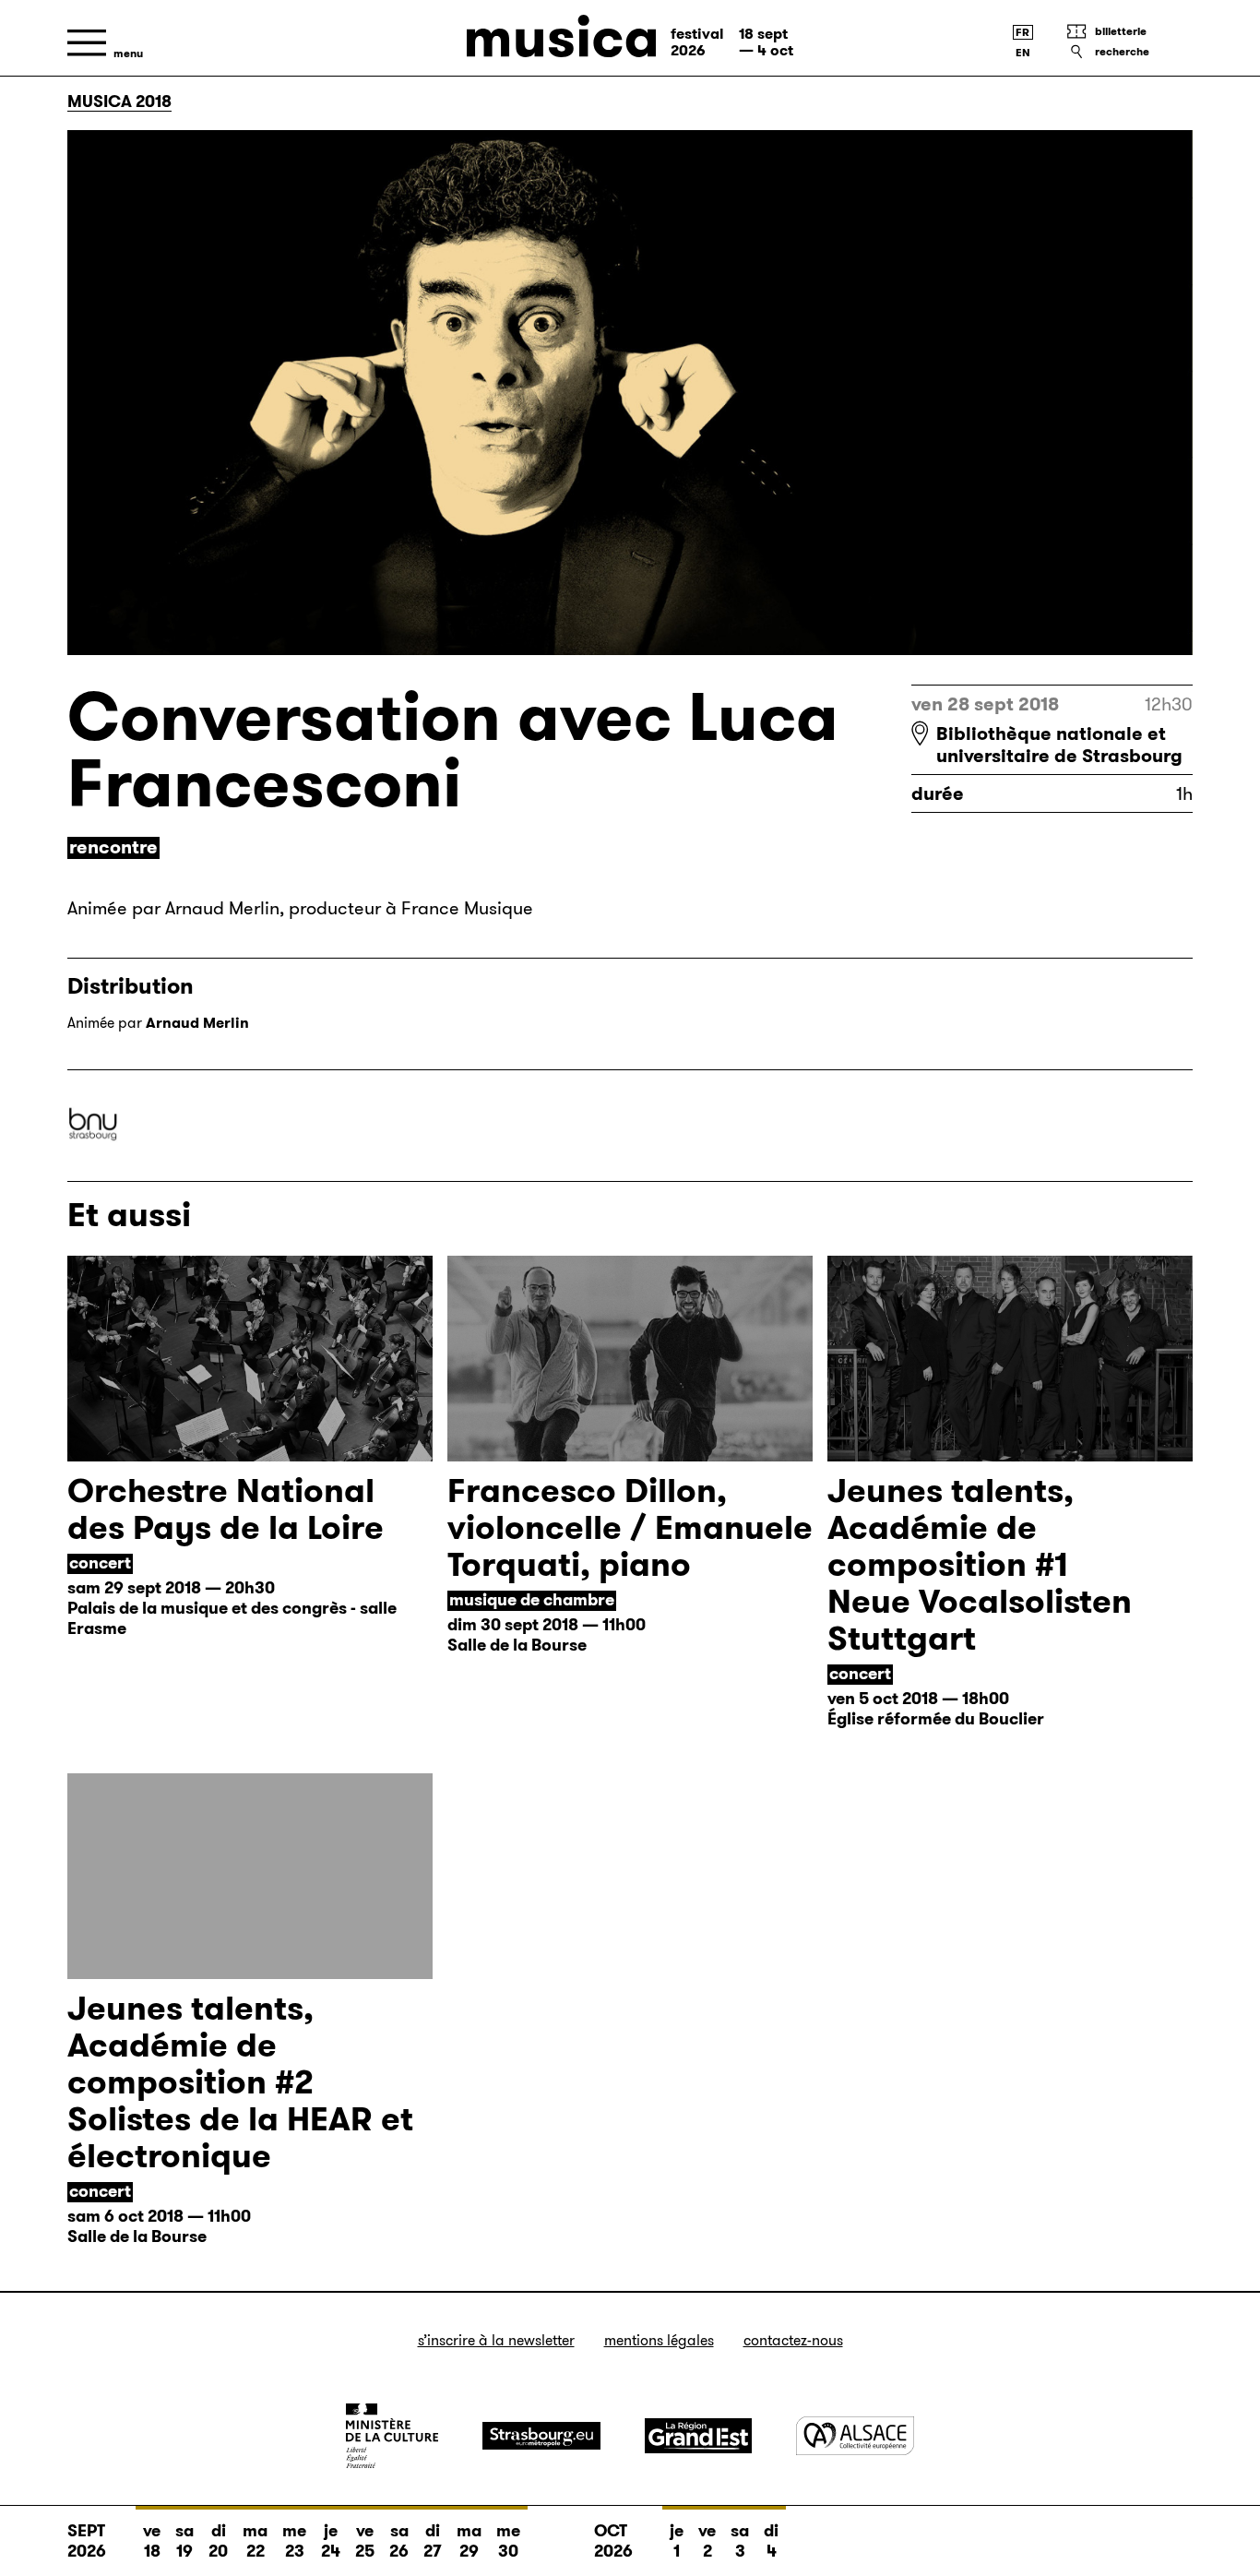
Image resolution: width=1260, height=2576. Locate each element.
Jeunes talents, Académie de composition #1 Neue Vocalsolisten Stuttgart (980, 1564)
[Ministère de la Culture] (392, 2436)
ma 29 (469, 2541)
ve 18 (152, 2541)
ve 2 (707, 2541)
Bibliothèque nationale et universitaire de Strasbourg (1059, 745)
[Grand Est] (698, 2436)
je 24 (331, 2541)
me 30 (508, 2541)
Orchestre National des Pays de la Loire (226, 1509)
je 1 (677, 2541)
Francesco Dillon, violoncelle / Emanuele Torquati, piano (630, 1527)
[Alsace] (855, 2435)
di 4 (771, 2541)
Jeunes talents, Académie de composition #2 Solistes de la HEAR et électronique (240, 2082)
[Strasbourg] (541, 2435)
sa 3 (740, 2541)
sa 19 (184, 2541)
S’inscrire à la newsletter (496, 2340)
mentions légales (659, 2340)
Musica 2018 (119, 101)
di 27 (433, 2541)
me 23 (294, 2541)
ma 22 (255, 2541)
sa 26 (399, 2541)
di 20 (218, 2541)
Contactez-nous (793, 2340)
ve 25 (365, 2541)
